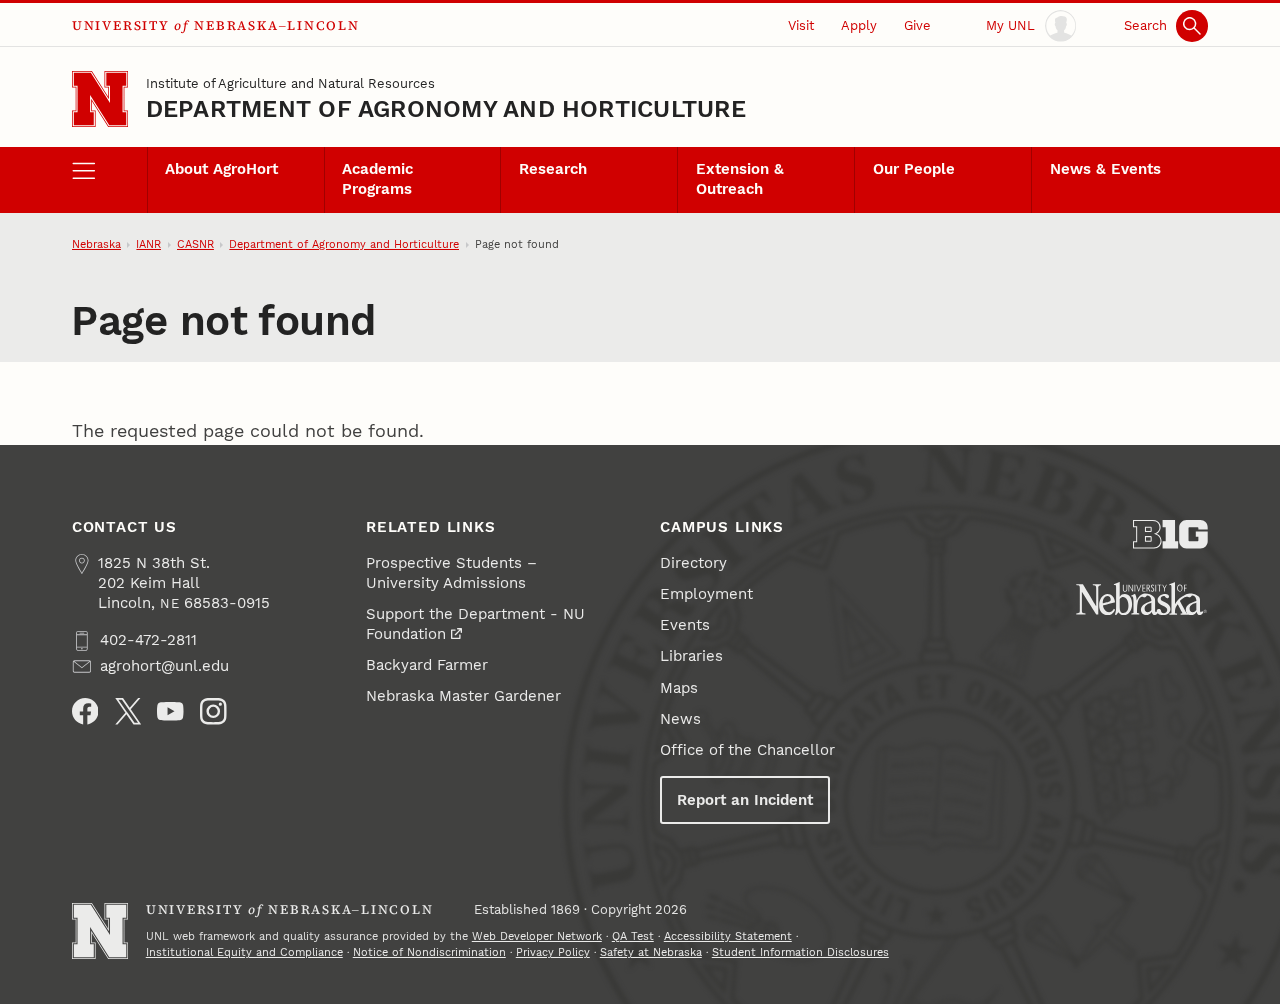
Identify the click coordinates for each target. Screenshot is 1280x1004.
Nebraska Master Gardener (463, 696)
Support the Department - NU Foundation (475, 624)
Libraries (691, 656)
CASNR (195, 244)
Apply (859, 25)
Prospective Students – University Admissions (451, 573)
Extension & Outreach (740, 179)
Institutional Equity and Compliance (244, 952)
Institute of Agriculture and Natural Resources (290, 83)
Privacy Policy (553, 952)
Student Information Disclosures (800, 952)
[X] (128, 711)
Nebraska (96, 244)
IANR (148, 244)
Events (685, 625)
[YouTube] (170, 711)
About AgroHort (221, 169)
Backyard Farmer (427, 665)
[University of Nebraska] (1141, 598)
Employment (706, 594)
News (680, 719)
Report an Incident (745, 800)
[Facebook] (85, 711)
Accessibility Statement (728, 936)
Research (553, 169)
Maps (679, 688)
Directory (693, 563)
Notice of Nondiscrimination (429, 952)
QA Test (633, 936)
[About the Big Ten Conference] (1170, 534)
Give (917, 25)
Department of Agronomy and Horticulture (446, 109)
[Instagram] (213, 711)
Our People (914, 169)
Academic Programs (377, 179)
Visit (801, 25)
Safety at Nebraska (651, 952)
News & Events (1105, 169)
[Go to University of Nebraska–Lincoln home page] (100, 99)
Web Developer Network (537, 936)
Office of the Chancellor (747, 750)
